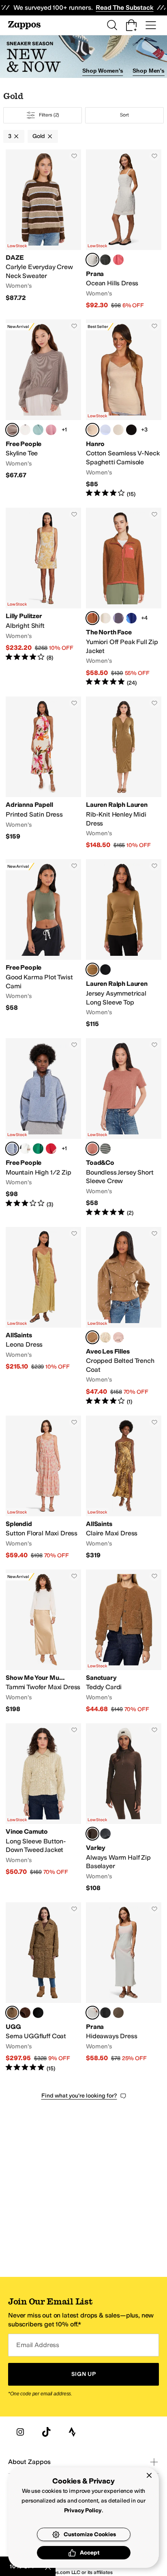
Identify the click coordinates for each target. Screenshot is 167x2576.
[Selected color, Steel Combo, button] (12, 1149)
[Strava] (72, 2432)
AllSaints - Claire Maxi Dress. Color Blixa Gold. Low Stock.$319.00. (124, 1488)
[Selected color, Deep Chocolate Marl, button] (92, 1834)
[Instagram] (20, 2432)
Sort (124, 115)
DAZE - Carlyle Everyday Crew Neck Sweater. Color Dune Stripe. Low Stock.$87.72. (43, 230)
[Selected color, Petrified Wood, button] (12, 430)
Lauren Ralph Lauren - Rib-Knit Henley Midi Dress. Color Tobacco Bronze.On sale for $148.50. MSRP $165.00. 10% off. (124, 773)
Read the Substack (124, 8)
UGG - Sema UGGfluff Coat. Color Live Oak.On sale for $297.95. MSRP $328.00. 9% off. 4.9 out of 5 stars (43, 1987)
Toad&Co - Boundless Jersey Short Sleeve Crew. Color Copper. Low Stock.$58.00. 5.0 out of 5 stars (124, 1128)
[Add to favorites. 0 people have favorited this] (74, 156)
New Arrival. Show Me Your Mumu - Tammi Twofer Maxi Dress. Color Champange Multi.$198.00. (43, 1642)
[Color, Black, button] (131, 430)
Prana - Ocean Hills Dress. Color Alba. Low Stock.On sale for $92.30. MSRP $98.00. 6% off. (124, 230)
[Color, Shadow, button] (105, 260)
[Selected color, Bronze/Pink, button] (92, 1337)
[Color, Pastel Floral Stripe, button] (105, 1337)
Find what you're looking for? (79, 2096)
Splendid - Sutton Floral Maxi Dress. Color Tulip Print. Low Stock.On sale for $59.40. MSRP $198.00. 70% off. (43, 1488)
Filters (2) (49, 115)
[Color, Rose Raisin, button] (51, 430)
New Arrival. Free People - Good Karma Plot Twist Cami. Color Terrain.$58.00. (43, 944)
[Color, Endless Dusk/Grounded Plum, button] (118, 618)
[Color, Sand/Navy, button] (118, 430)
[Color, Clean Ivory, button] (25, 430)
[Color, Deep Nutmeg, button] (25, 2013)
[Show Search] (112, 25)
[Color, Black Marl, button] (105, 1834)
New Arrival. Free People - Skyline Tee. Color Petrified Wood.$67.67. (43, 409)
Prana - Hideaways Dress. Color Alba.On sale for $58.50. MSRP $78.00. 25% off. (124, 1987)
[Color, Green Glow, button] (38, 1149)
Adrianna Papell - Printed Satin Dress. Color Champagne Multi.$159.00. (43, 773)
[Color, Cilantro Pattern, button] (105, 1149)
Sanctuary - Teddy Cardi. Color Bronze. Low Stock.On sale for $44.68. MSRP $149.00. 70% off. (124, 1642)
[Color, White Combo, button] (25, 1149)
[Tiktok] (46, 2432)
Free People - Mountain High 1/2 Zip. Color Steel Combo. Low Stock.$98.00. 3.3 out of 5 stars (43, 1128)
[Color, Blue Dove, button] (105, 430)
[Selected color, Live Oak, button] (12, 2013)
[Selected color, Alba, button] (92, 260)
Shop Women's (103, 71)
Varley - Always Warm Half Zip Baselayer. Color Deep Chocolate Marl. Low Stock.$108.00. (124, 1808)
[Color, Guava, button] (118, 260)
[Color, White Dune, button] (105, 618)
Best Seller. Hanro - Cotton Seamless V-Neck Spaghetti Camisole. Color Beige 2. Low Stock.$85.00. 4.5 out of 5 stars (124, 409)
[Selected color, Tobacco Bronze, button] (92, 970)
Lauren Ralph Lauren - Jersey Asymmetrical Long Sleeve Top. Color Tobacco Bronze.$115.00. (124, 944)
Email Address (38, 2345)
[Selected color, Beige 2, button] (92, 430)
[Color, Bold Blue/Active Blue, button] (131, 618)
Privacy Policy (83, 2510)
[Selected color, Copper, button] (92, 1149)
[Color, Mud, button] (118, 2013)
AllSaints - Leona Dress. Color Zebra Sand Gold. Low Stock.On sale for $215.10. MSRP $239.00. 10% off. (43, 1316)
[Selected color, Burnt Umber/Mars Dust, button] (92, 618)
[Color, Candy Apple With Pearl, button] (51, 1149)
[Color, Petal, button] (118, 1337)
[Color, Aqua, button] (38, 430)
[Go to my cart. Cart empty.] (131, 25)
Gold (39, 136)
